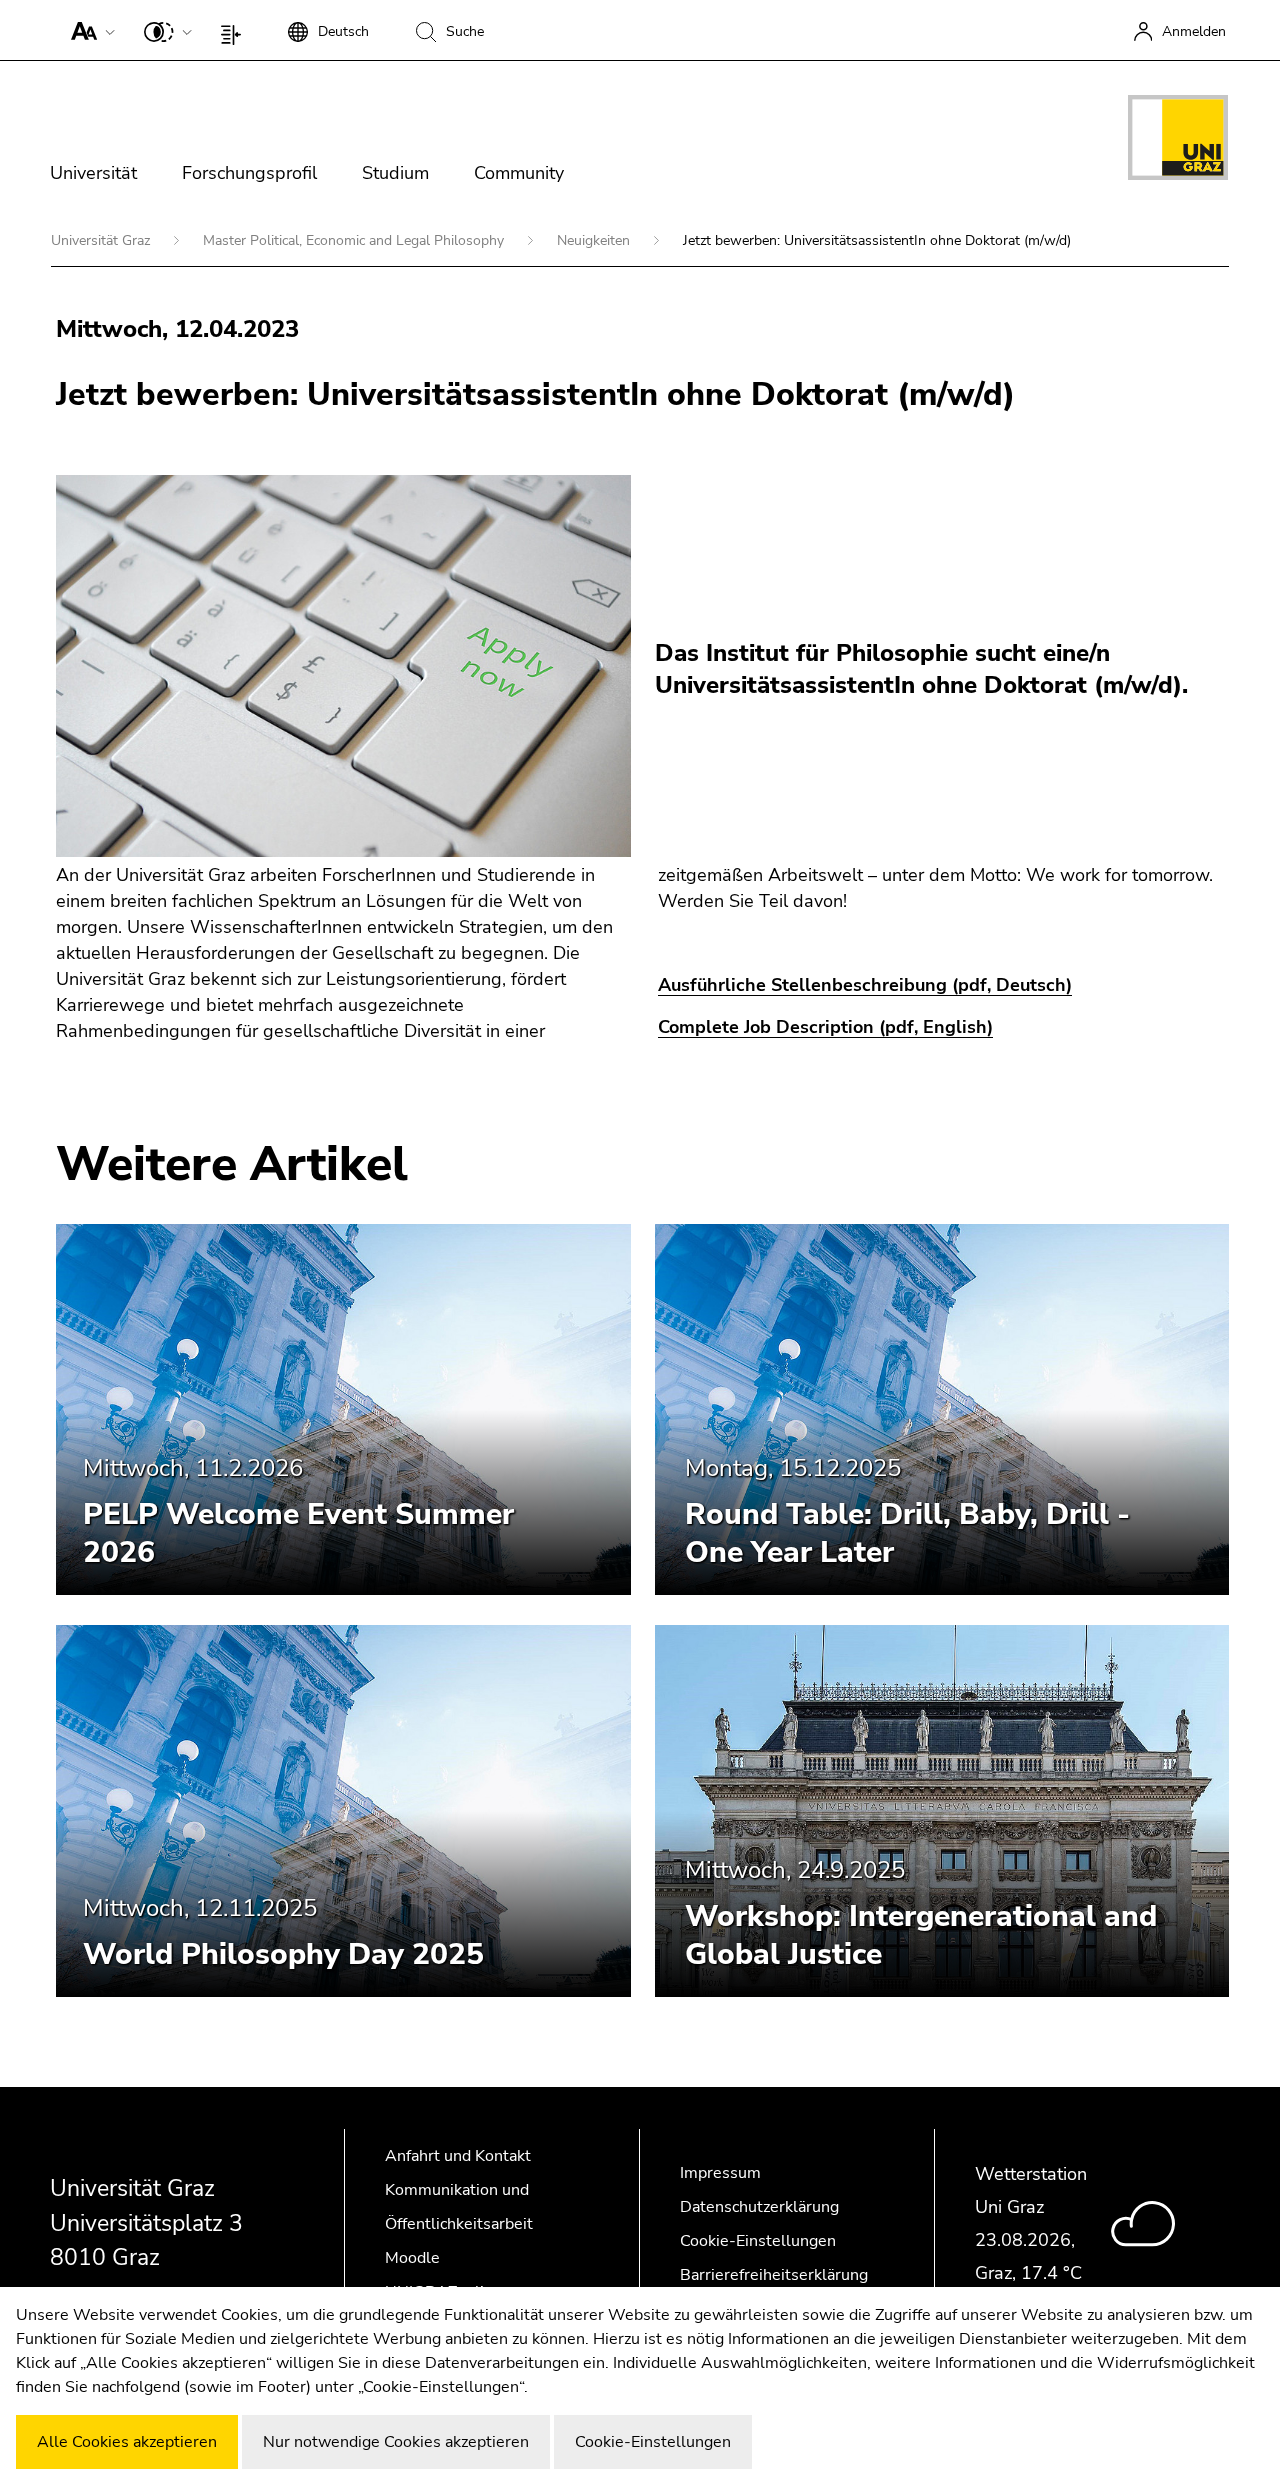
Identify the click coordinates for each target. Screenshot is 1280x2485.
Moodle (412, 2258)
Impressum (720, 2173)
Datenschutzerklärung (759, 2207)
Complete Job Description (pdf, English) (825, 1027)
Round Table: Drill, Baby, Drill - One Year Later (907, 1533)
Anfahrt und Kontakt (458, 2156)
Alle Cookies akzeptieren (127, 2442)
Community (519, 173)
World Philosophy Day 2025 (283, 1954)
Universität (93, 173)
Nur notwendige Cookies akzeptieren (396, 2442)
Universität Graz (102, 240)
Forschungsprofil (249, 173)
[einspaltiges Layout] (235, 30)
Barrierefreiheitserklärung (774, 2275)
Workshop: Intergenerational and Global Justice (921, 1935)
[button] (88, 30)
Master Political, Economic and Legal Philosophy (355, 240)
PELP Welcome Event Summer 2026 (298, 1533)
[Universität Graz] (1178, 141)
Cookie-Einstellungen (758, 2241)
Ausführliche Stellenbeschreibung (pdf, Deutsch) (865, 985)
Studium (395, 173)
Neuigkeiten (595, 240)
